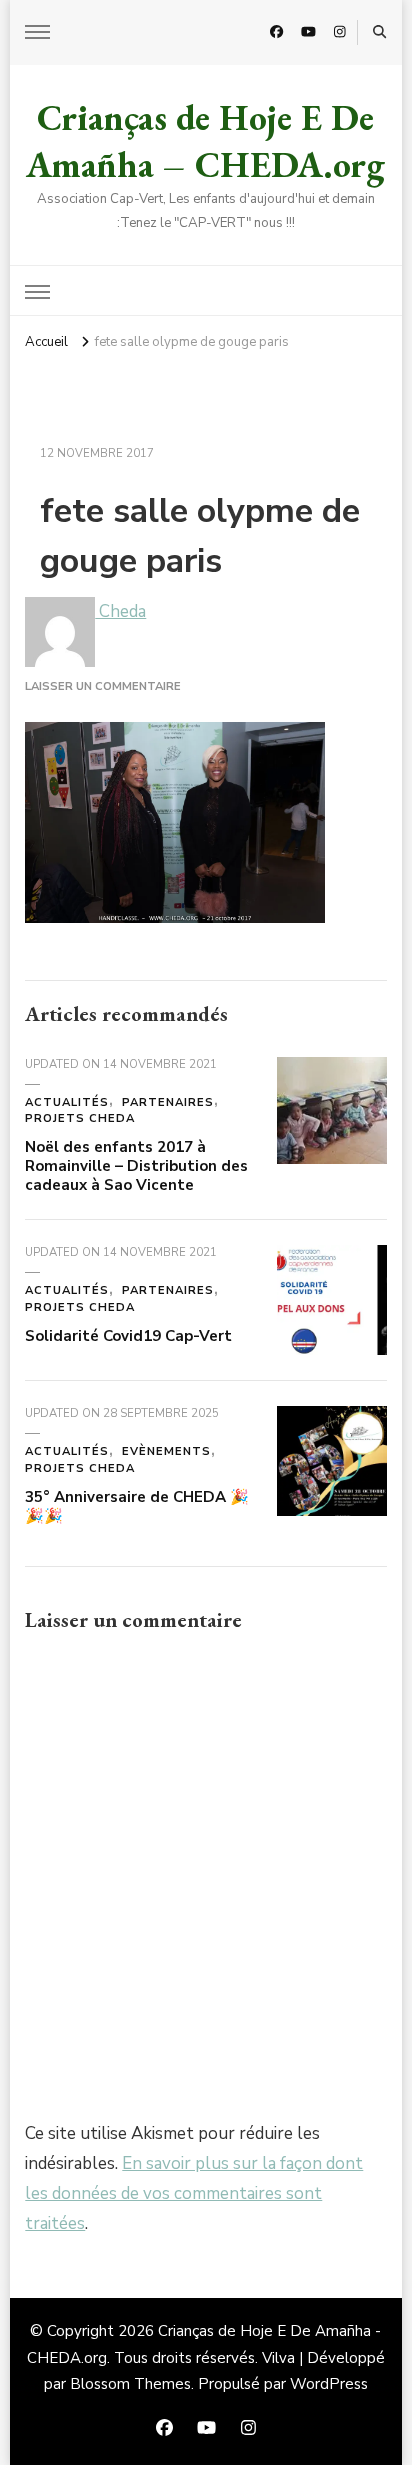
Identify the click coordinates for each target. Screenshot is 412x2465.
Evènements (166, 1451)
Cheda (120, 611)
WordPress (329, 2384)
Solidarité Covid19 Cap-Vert (128, 1336)
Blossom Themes (130, 2384)
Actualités (67, 1102)
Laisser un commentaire (103, 686)
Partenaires (168, 1102)
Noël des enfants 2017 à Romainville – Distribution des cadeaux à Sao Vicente (136, 1165)
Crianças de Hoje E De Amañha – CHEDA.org (205, 141)
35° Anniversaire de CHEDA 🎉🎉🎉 (137, 1506)
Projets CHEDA (80, 1118)
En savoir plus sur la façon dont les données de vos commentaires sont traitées (194, 2193)
